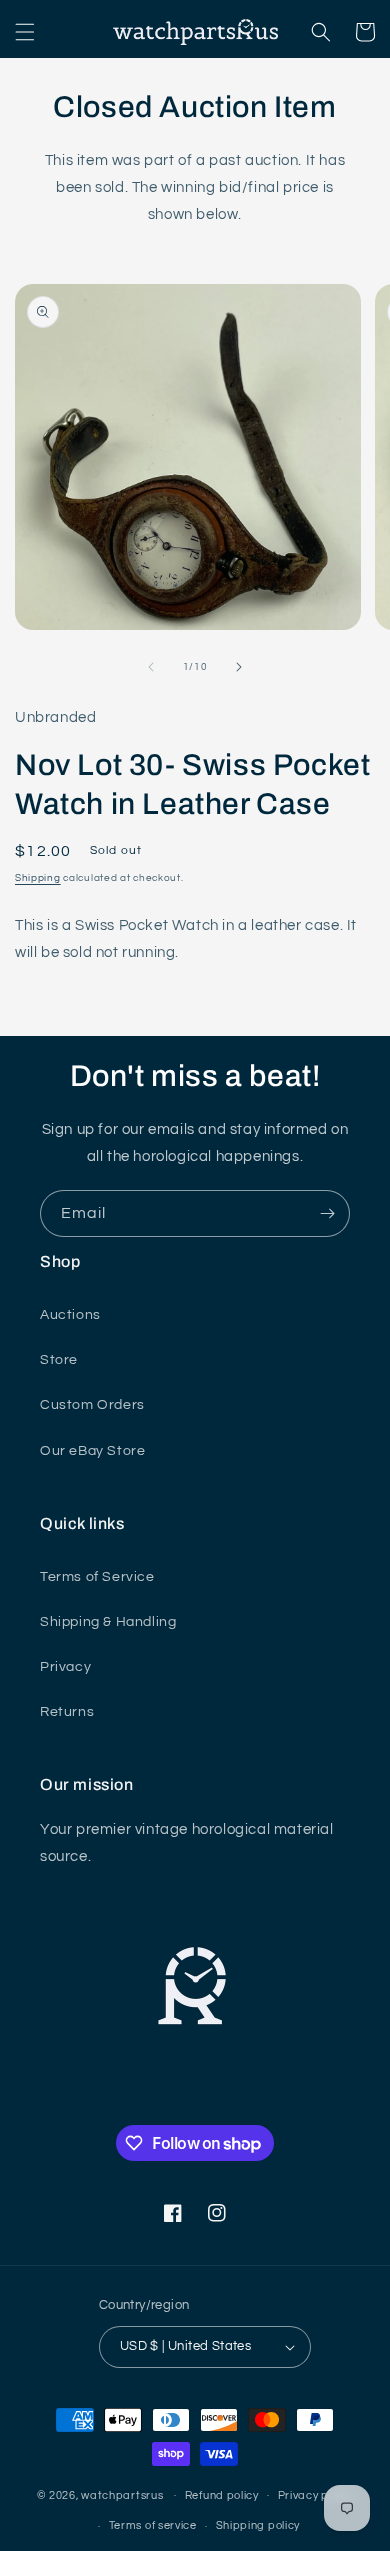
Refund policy (222, 2495)
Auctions (70, 1315)
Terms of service (153, 2525)
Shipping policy (258, 2525)
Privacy (65, 1667)
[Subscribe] (327, 1213)
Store (59, 1360)
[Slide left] (151, 667)
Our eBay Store (92, 1451)
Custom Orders (92, 1405)
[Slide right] (239, 667)
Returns (67, 1712)
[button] (25, 32)
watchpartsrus (122, 2494)
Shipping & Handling (108, 1622)
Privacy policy (316, 2495)
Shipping (38, 878)
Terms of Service (97, 1577)
